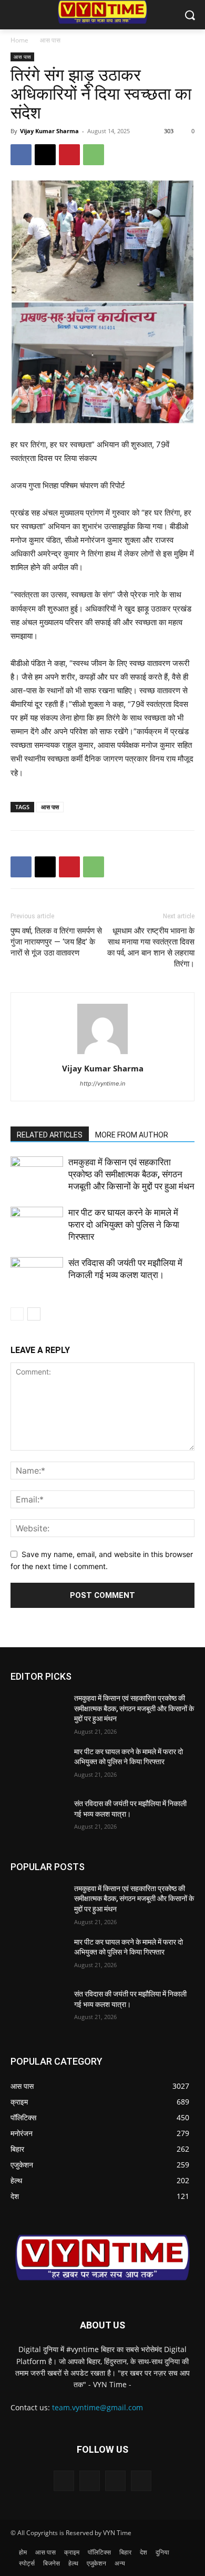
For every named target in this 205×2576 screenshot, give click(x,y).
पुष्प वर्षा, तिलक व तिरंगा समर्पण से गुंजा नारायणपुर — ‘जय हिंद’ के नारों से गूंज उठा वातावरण (56, 942)
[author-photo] (102, 1054)
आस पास (50, 40)
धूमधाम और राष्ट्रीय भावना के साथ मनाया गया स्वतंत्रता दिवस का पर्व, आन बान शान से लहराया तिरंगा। (151, 947)
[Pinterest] (69, 155)
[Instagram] (90, 2481)
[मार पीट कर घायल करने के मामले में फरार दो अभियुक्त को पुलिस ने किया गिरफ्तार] (37, 1225)
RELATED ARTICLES (50, 1135)
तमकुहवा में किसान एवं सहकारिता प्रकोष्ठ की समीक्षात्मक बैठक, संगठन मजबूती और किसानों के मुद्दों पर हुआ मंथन (131, 1174)
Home (19, 40)
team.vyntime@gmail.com (98, 2407)
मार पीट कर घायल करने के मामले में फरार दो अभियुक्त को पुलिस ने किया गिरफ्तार (124, 1225)
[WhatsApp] (94, 155)
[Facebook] (21, 155)
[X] (45, 155)
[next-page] (34, 1314)
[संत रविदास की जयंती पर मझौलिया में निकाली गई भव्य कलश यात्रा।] (37, 1275)
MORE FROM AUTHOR (132, 1135)
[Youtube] (141, 2481)
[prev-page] (17, 1314)
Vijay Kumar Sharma (49, 131)
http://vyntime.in (102, 1083)
